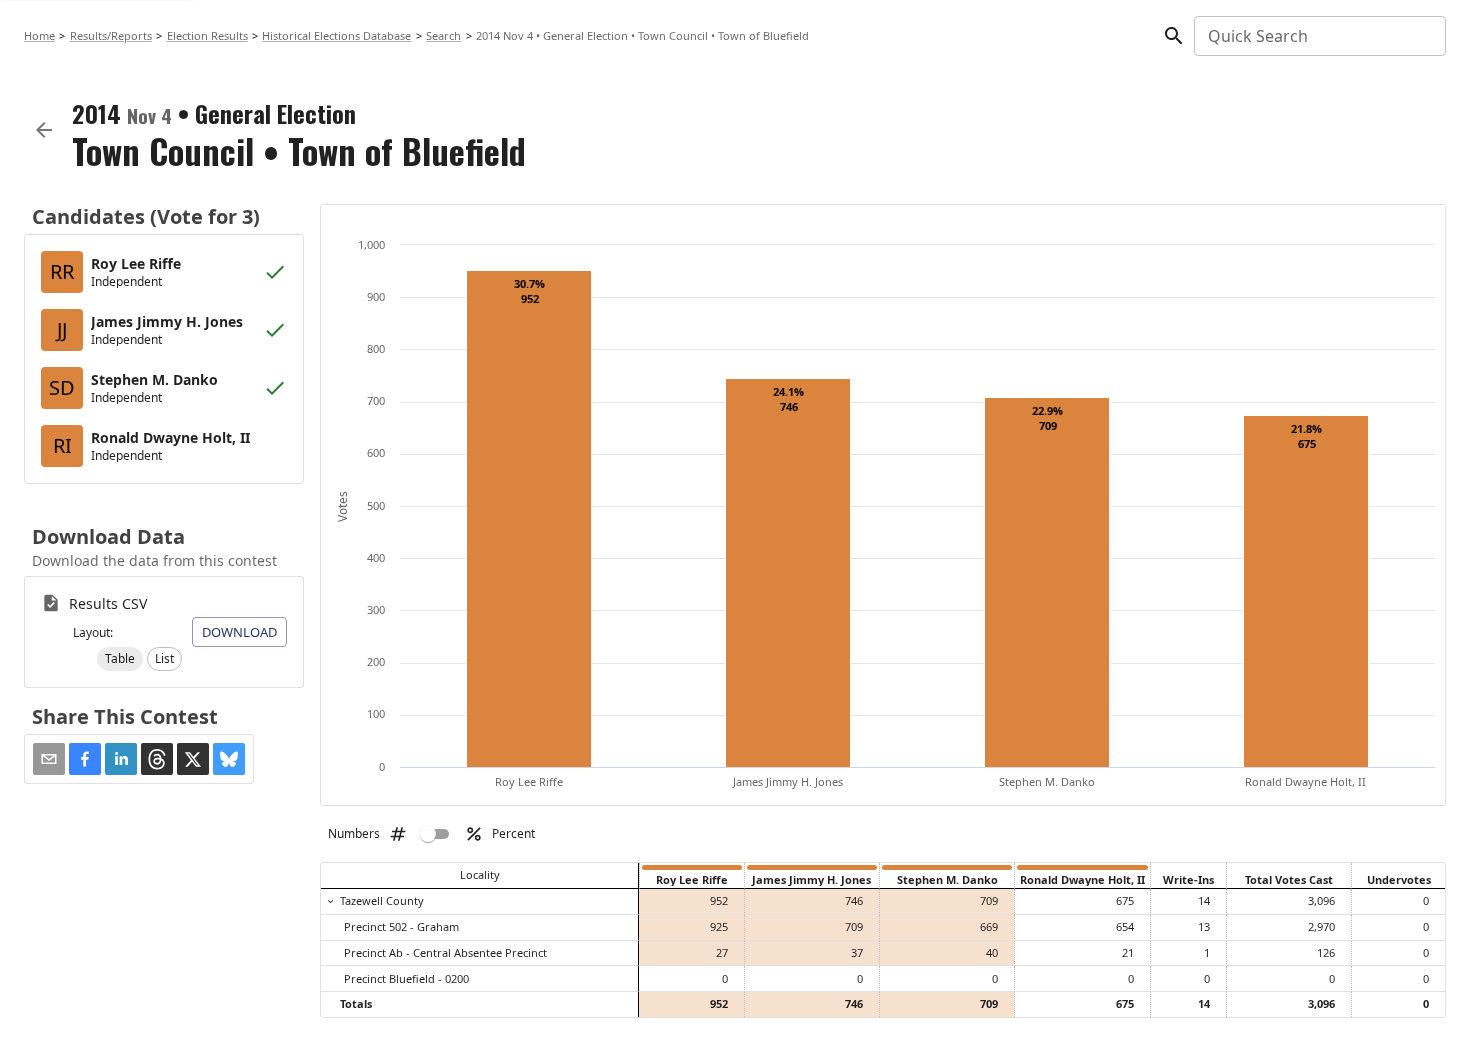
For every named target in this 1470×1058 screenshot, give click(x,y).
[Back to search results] (44, 130)
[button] (120, 659)
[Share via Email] (49, 759)
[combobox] (1318, 36)
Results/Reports (111, 35)
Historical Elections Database (336, 35)
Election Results (207, 35)
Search (443, 35)
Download (239, 632)
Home (39, 35)
